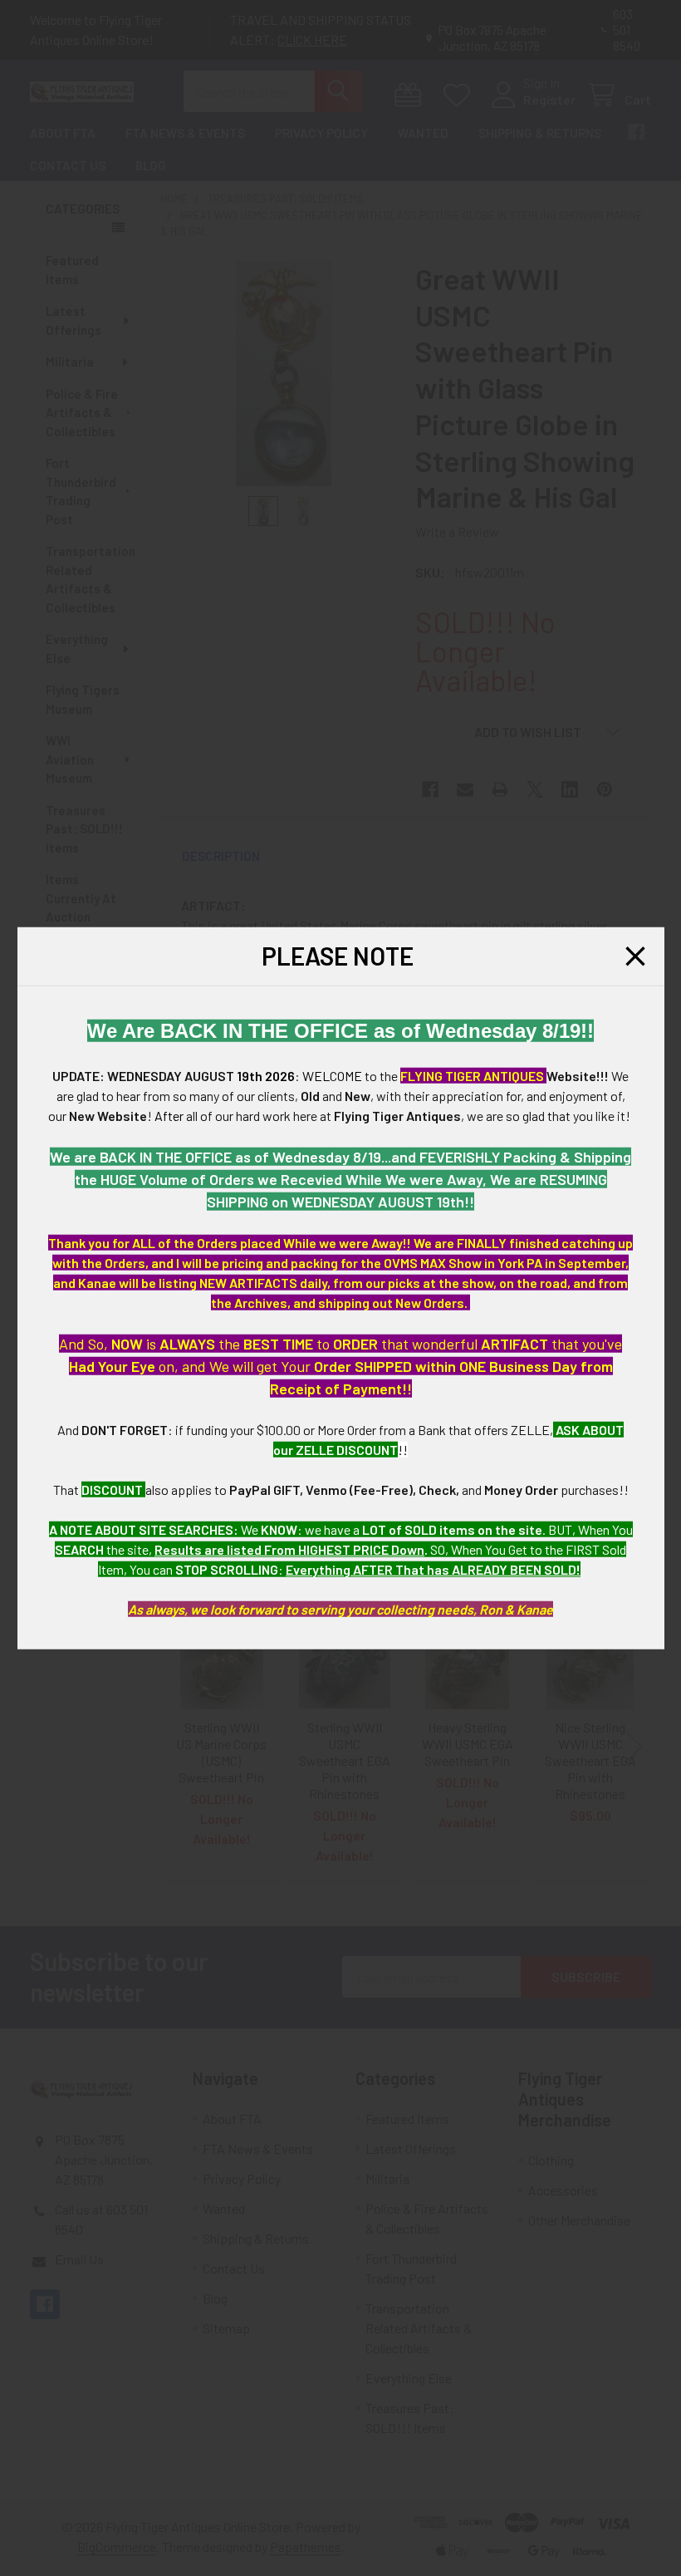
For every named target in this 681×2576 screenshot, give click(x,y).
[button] (635, 956)
